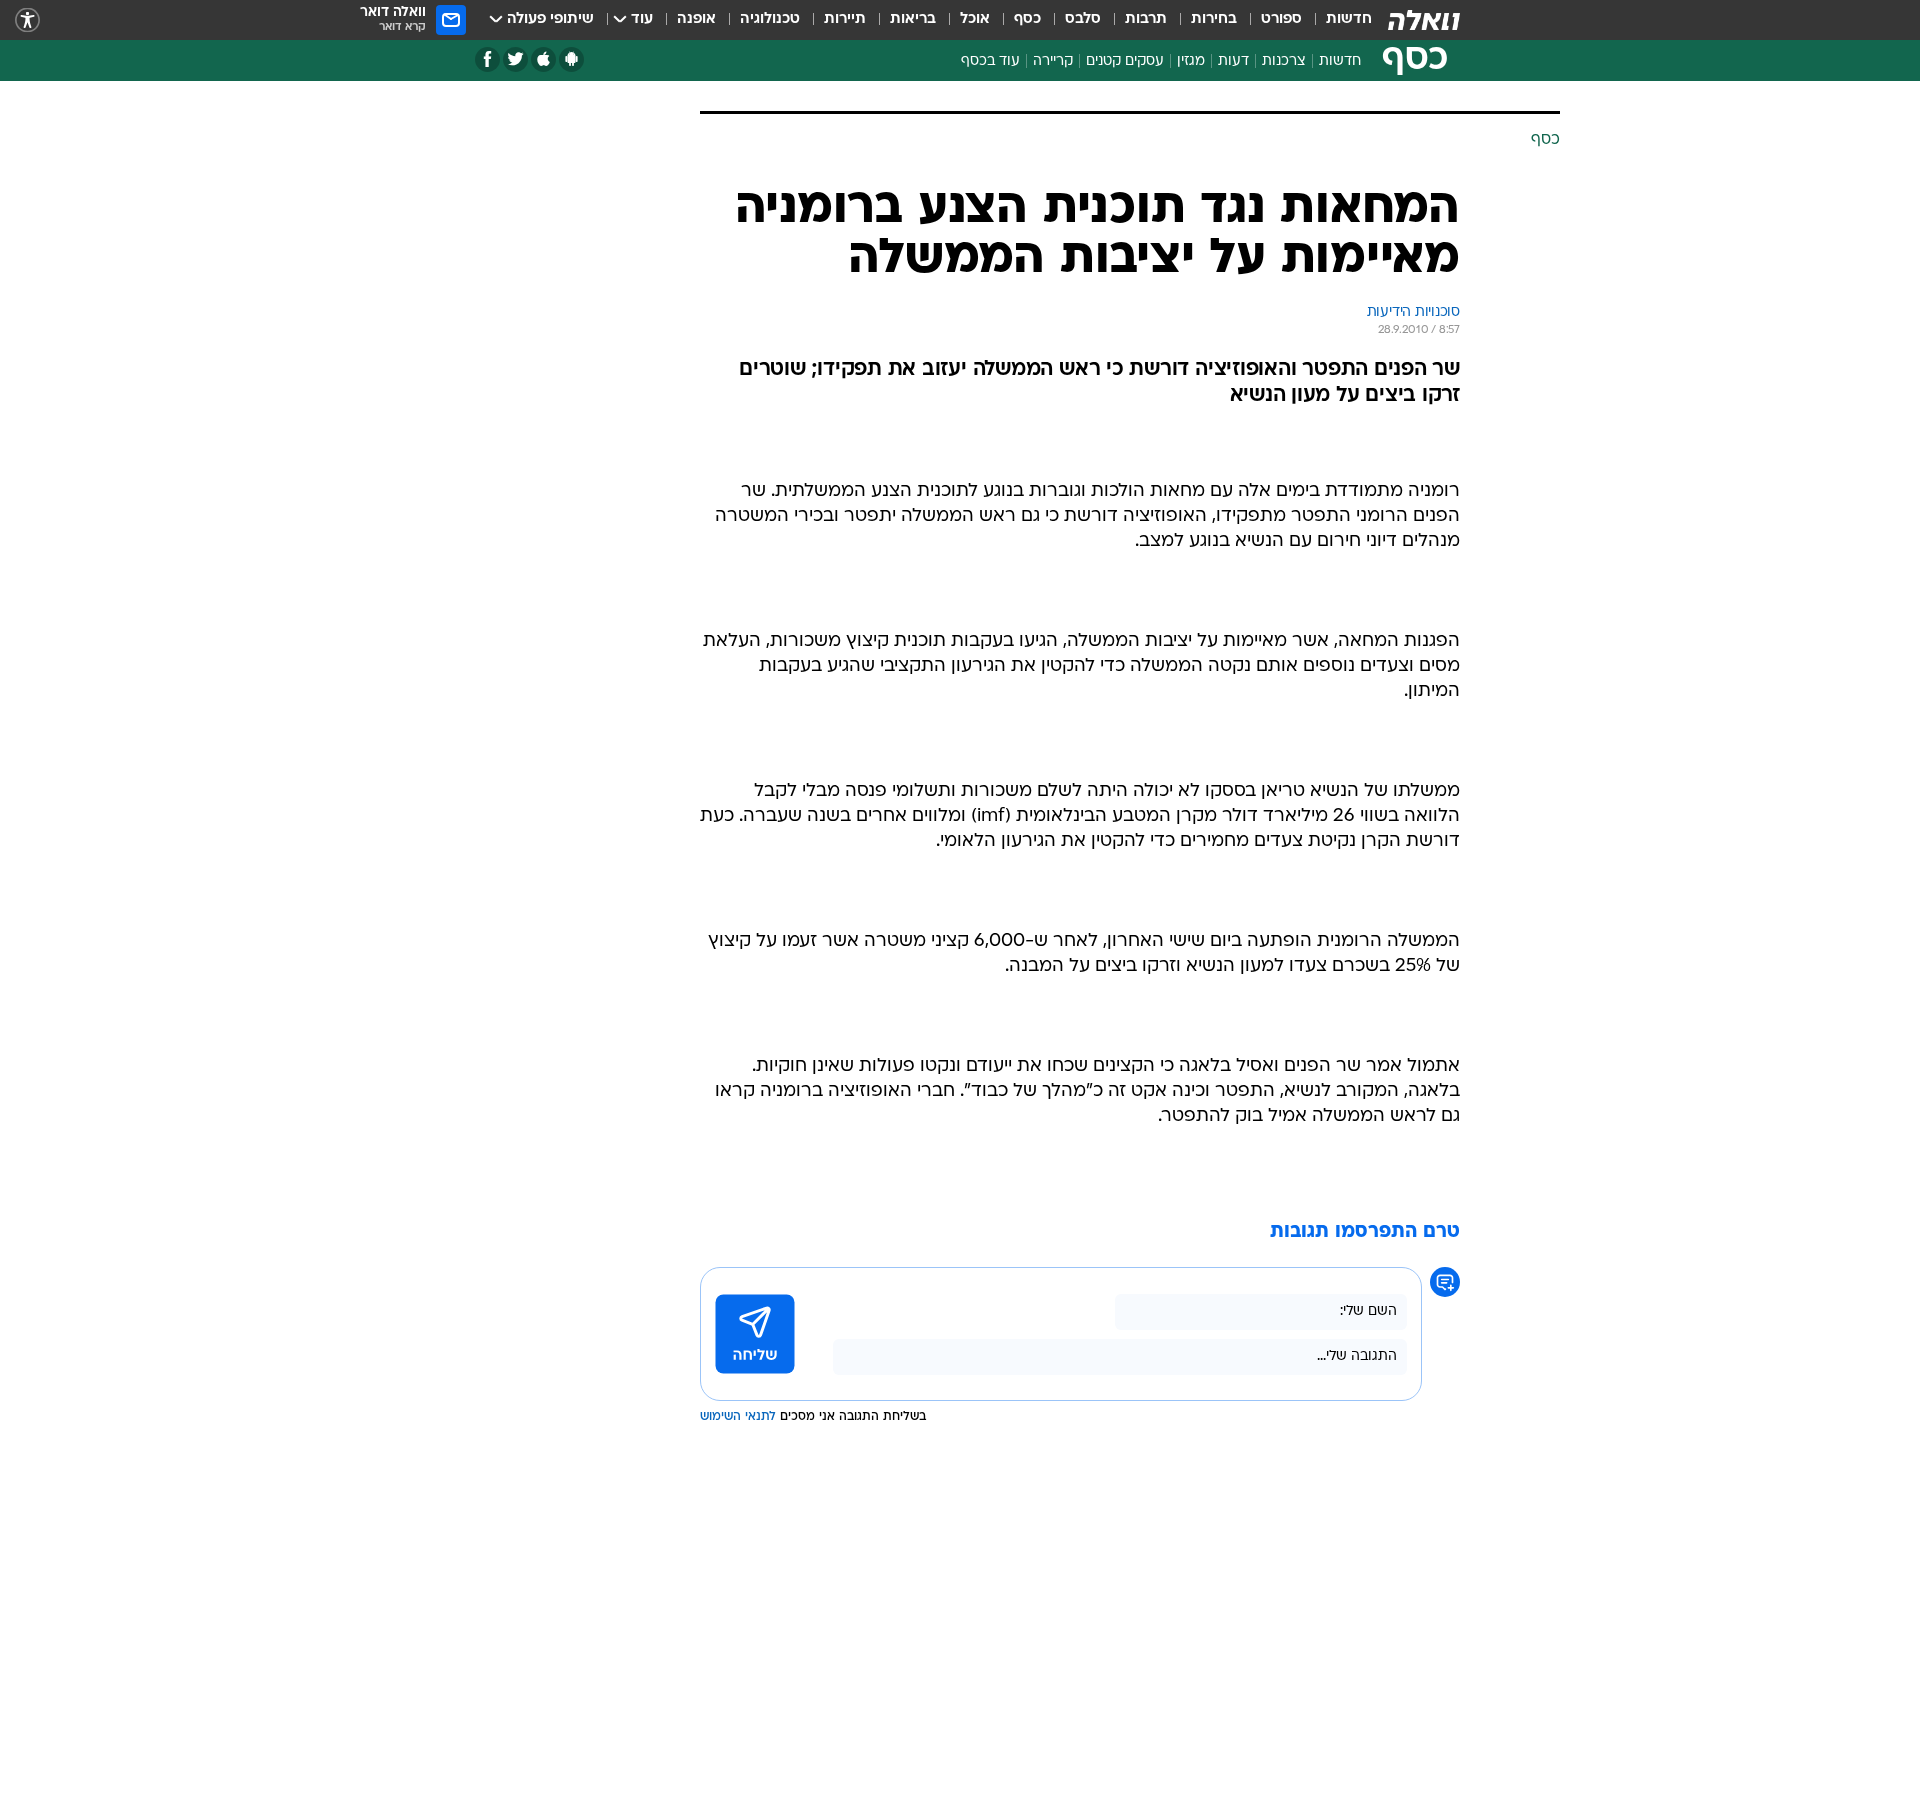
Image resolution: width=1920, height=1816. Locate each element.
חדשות (1349, 19)
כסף (1027, 19)
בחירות (1214, 19)
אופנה (696, 19)
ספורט (1281, 19)
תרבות (1146, 19)
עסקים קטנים (1125, 61)
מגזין (1191, 61)
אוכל (975, 19)
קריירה (1053, 61)
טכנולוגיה (770, 19)
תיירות (845, 19)
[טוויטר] (515, 59)
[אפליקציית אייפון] (543, 59)
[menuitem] (1337, 20)
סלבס (1083, 19)
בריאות (913, 19)
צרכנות (1284, 61)
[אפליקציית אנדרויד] (571, 59)
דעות (1233, 61)
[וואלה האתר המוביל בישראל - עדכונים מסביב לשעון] (1424, 20)
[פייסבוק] (487, 59)
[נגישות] (27, 20)
